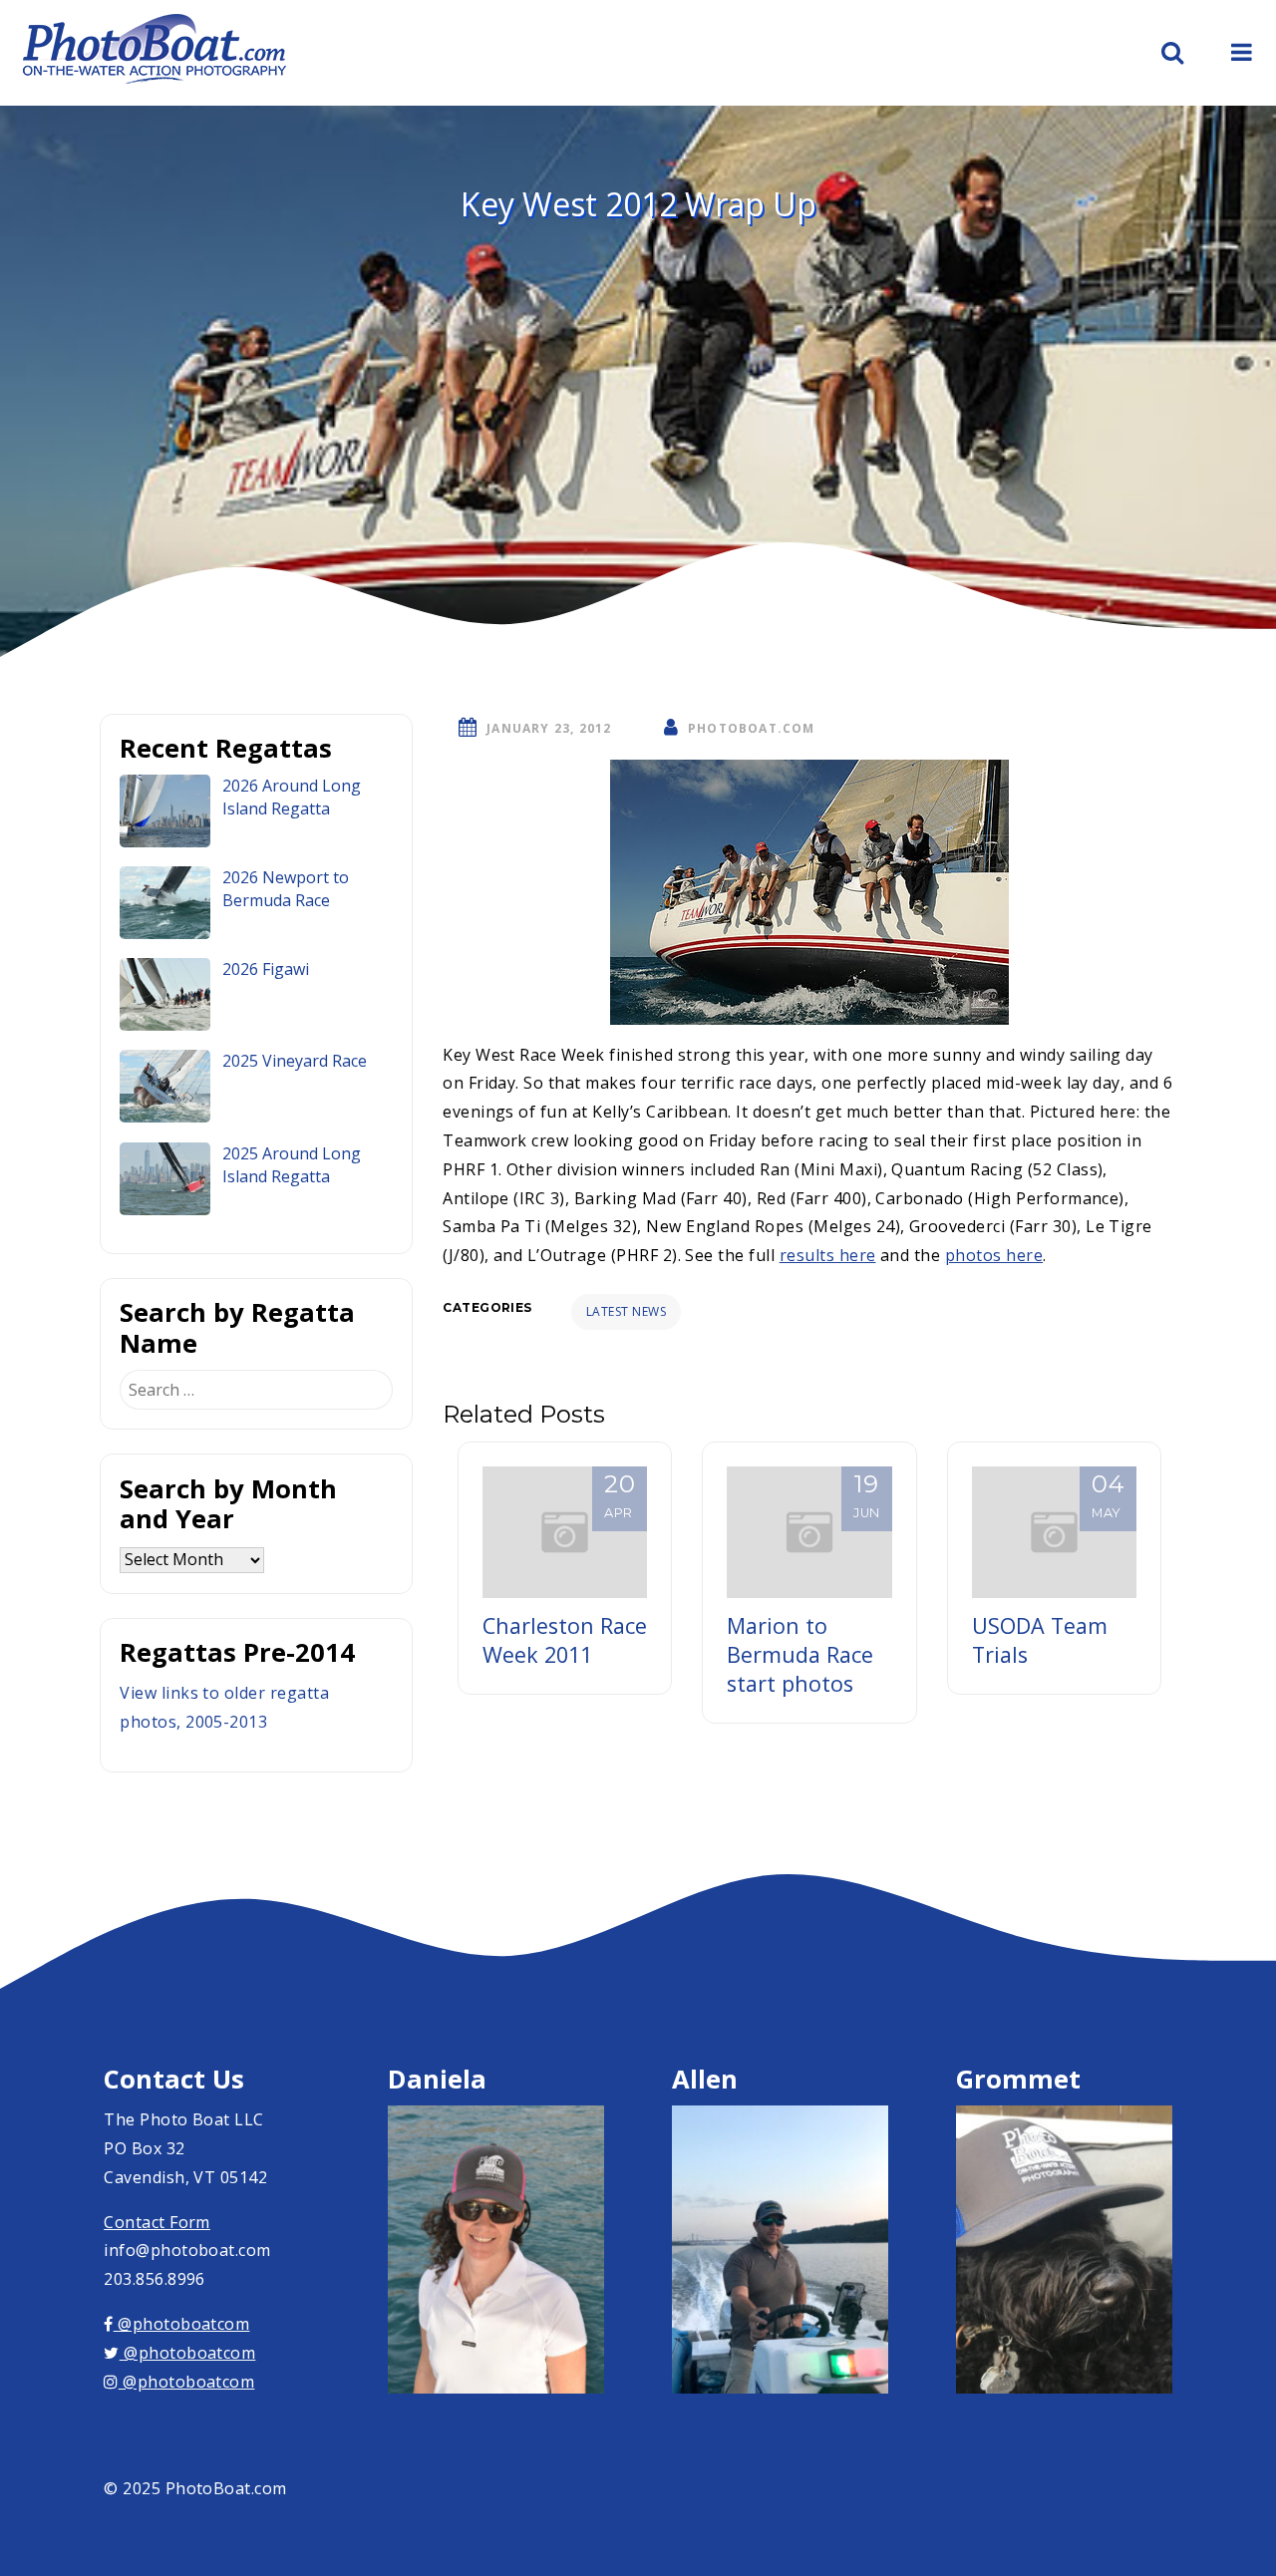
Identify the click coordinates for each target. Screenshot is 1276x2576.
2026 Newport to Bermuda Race (286, 889)
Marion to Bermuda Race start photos (800, 1654)
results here (828, 1255)
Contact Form (157, 2222)
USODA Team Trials (1040, 1640)
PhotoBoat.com (752, 728)
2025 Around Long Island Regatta (292, 1165)
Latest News (626, 1311)
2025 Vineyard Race (295, 1061)
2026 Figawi (266, 969)
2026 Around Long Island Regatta (292, 797)
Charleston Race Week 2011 (565, 1640)
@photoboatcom (181, 2324)
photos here (994, 1255)
